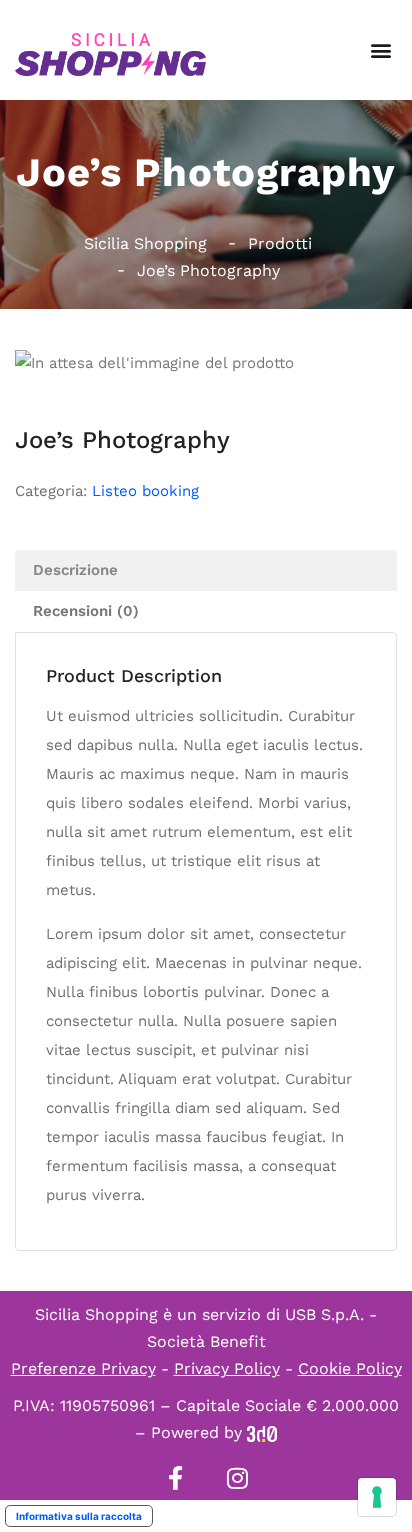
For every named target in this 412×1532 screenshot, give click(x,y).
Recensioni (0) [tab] (86, 611)
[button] (380, 50)
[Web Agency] (262, 1432)
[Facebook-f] (175, 1478)
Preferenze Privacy (83, 1368)
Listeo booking (145, 491)
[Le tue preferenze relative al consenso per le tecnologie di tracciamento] (377, 1497)
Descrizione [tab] (75, 570)
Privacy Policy (227, 1368)
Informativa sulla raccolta (79, 1516)
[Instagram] (237, 1478)
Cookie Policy (350, 1368)
